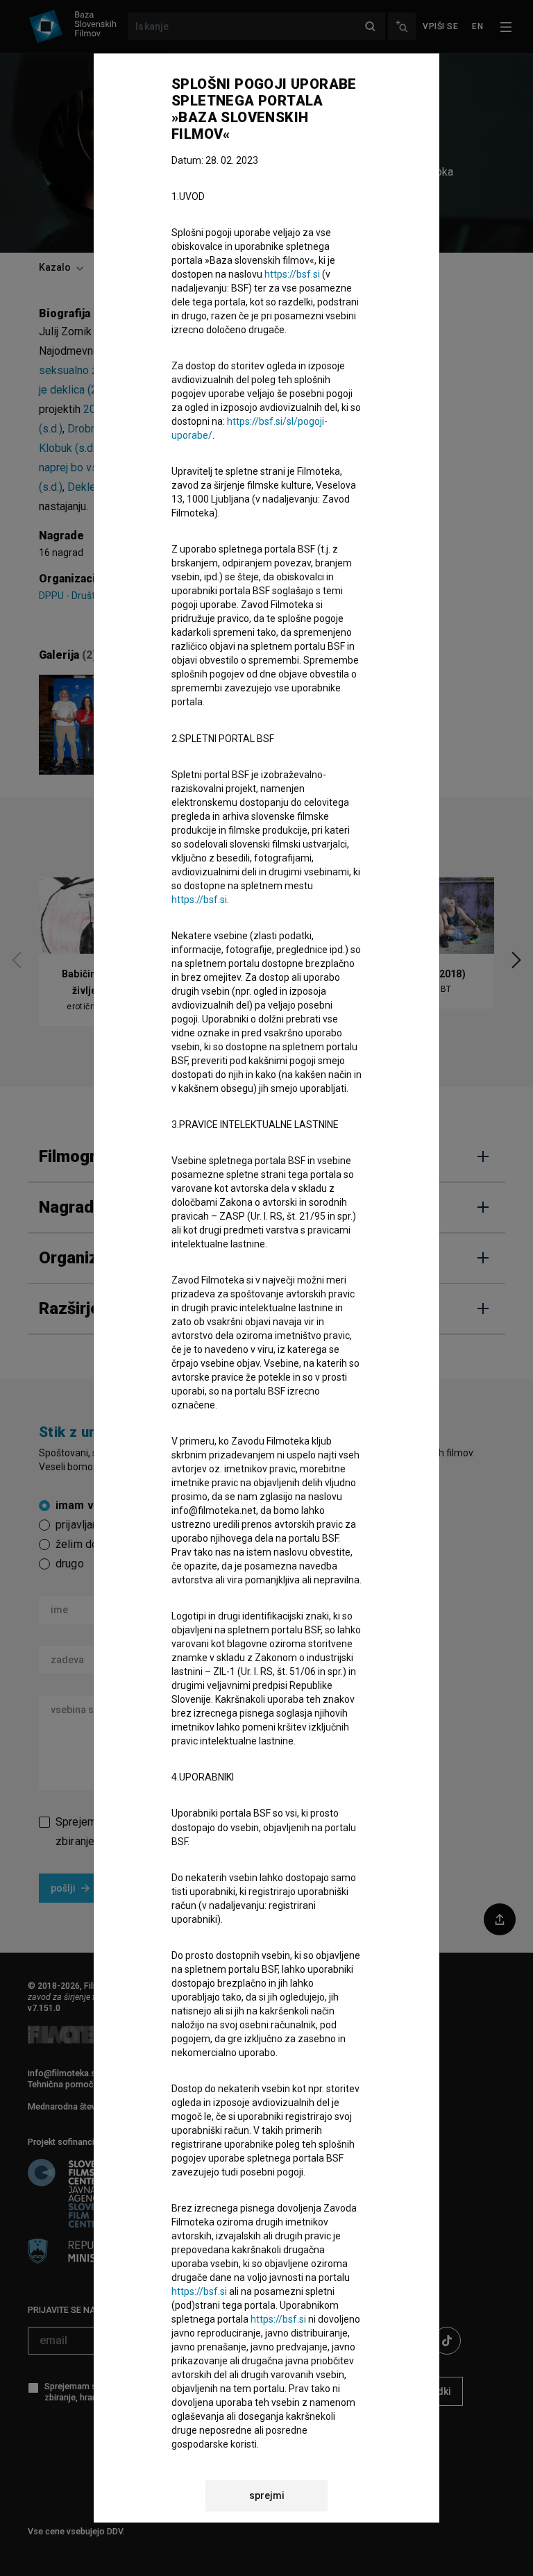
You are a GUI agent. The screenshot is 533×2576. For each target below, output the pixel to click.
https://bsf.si (292, 274)
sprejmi (267, 2495)
